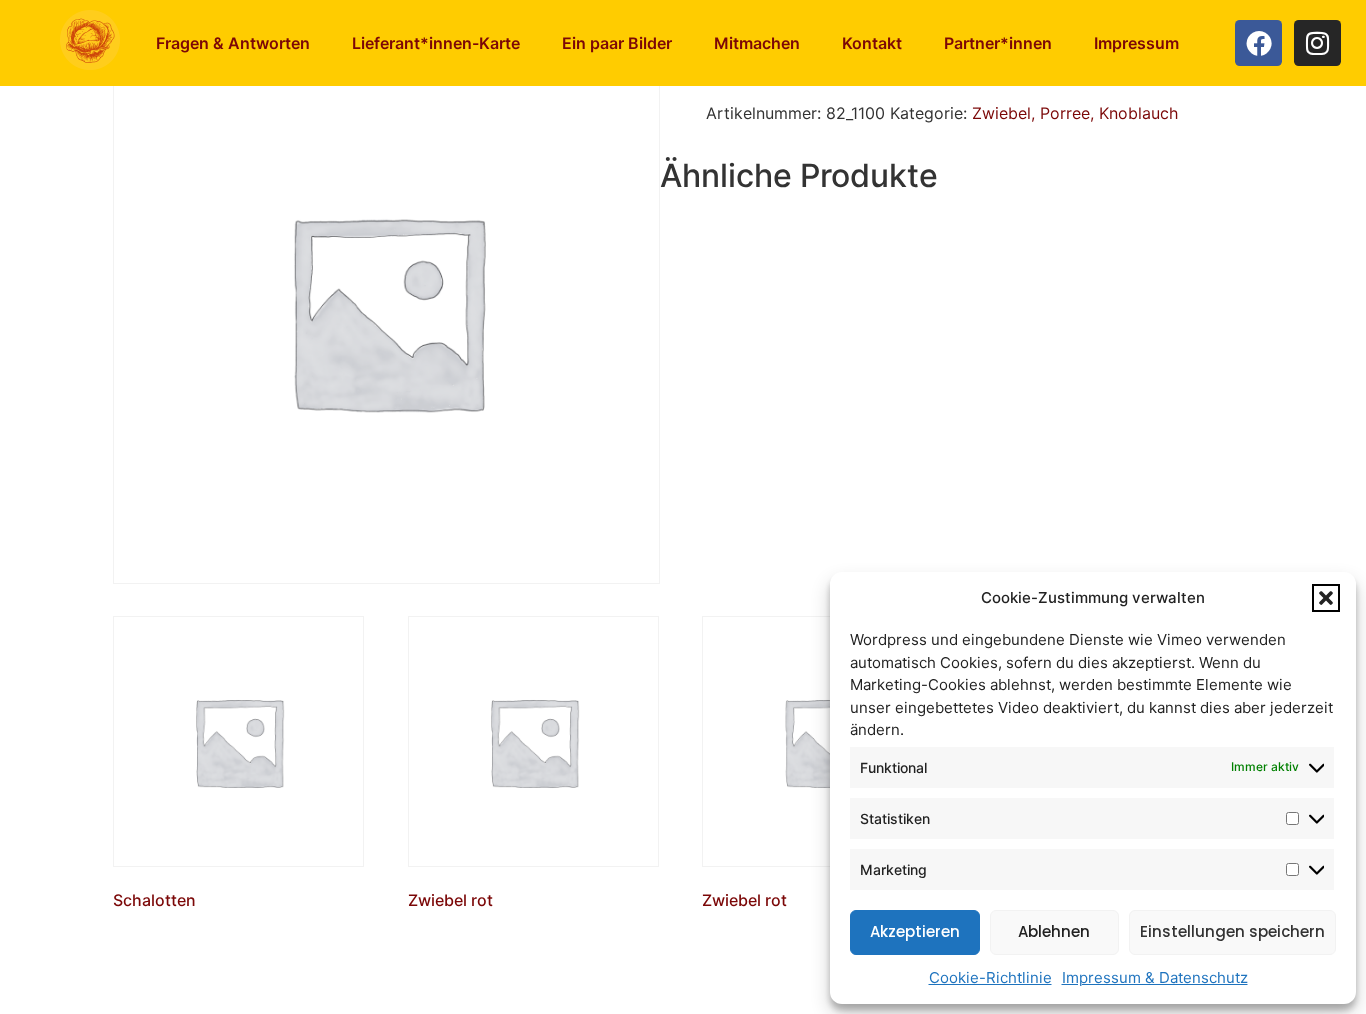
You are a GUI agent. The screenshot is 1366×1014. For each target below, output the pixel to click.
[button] (1326, 598)
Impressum (1136, 43)
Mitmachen (757, 43)
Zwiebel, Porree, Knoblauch (1075, 113)
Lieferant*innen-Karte (436, 43)
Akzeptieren (915, 931)
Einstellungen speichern (1232, 931)
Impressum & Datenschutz (1155, 977)
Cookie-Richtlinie (990, 977)
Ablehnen (1054, 931)
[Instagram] (1317, 43)
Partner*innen (998, 43)
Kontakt (872, 43)
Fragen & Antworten (233, 43)
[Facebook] (1258, 43)
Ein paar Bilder (617, 43)
